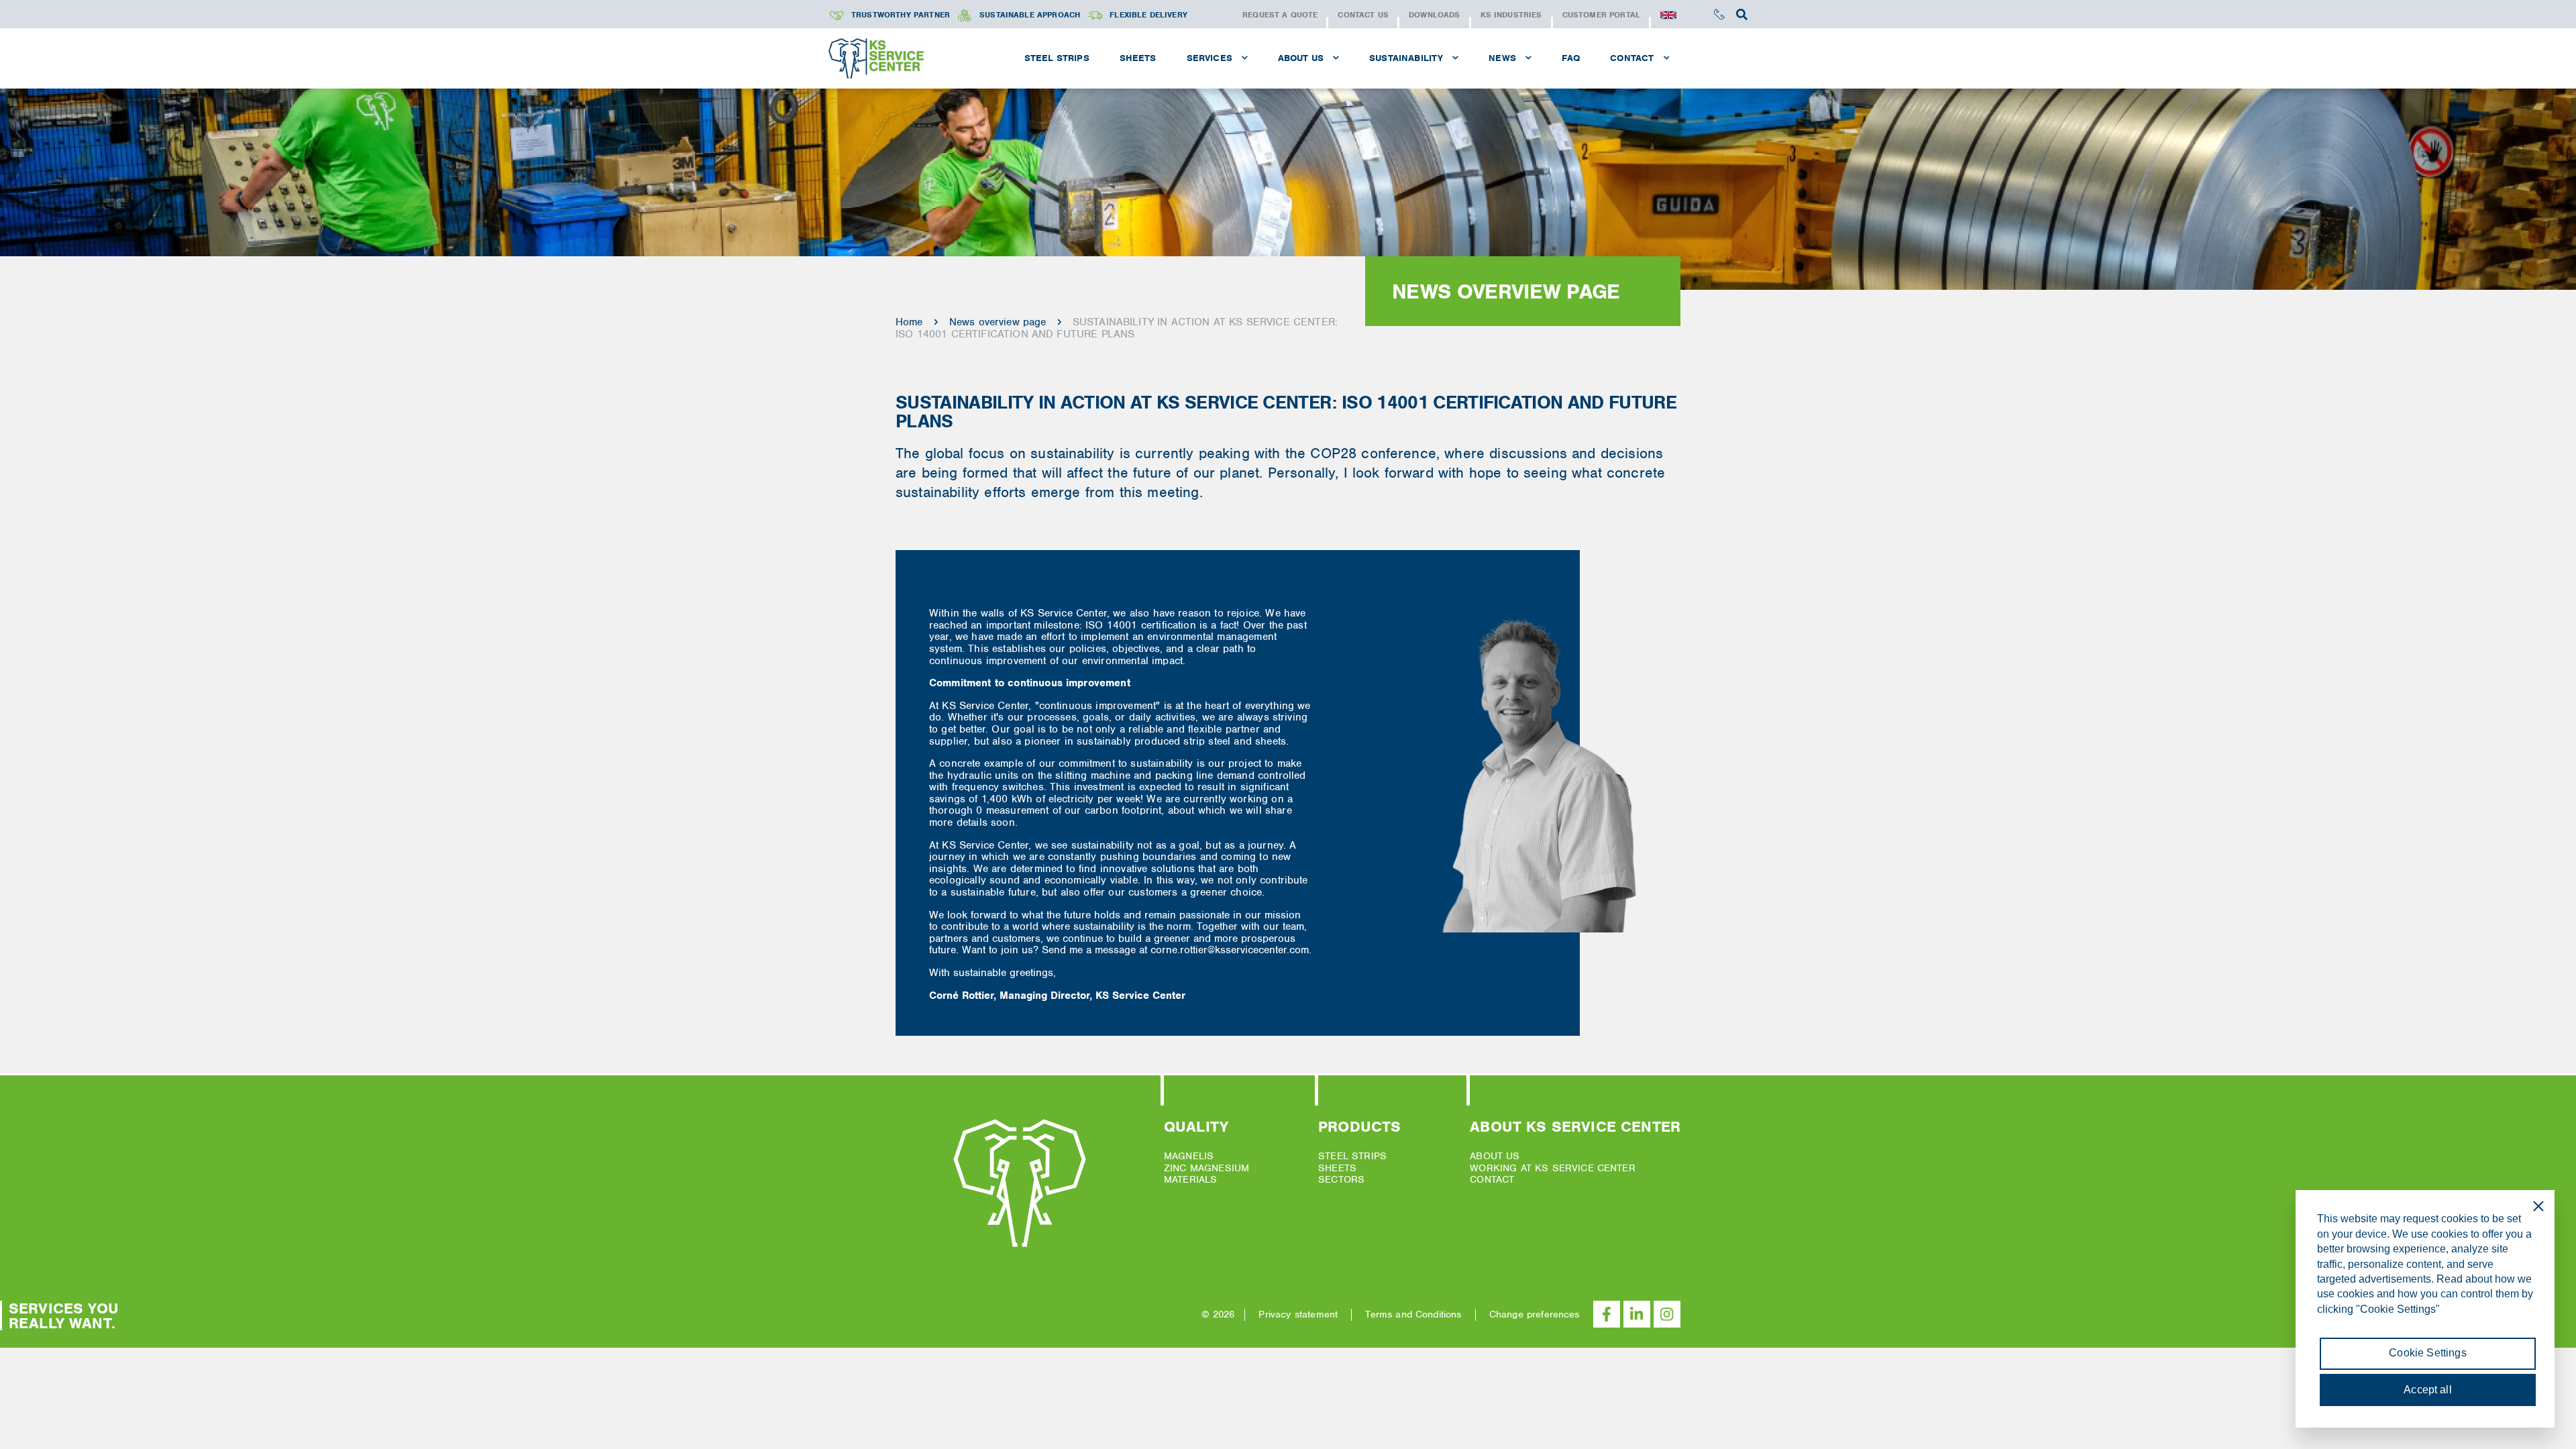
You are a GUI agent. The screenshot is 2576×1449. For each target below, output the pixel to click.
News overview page (998, 322)
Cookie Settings (2427, 1353)
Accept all (2428, 1390)
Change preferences (1535, 1314)
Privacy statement (1298, 1314)
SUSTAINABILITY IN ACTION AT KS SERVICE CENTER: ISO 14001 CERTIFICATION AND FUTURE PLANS (1117, 328)
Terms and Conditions (1413, 1314)
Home (909, 322)
